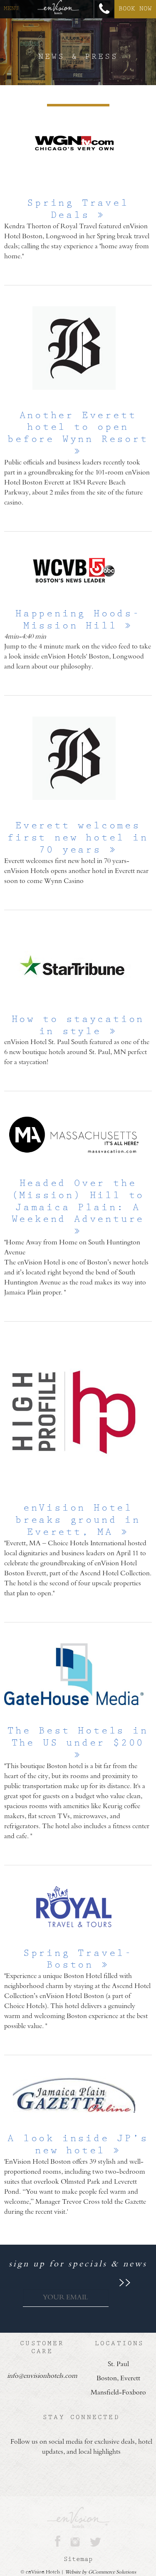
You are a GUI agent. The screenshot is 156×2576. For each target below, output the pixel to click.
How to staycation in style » (78, 1025)
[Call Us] (104, 9)
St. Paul (118, 2364)
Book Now (135, 9)
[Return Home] (58, 9)
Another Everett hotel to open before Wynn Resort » (78, 433)
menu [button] (11, 8)
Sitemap (78, 2559)
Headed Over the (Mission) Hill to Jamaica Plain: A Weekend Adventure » (78, 1207)
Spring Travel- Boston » (78, 1959)
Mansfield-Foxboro (118, 2393)
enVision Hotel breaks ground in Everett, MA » (78, 1520)
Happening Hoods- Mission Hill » (78, 620)
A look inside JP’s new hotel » (78, 2145)
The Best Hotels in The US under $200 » (78, 1743)
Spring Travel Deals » (78, 209)
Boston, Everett (118, 2379)
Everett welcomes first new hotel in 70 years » (78, 838)
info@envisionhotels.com (42, 2376)
